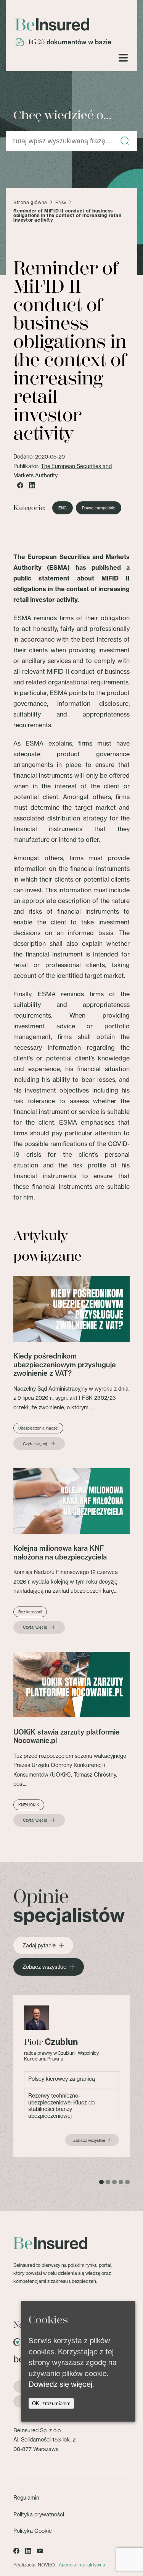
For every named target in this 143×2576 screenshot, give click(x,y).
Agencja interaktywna (82, 2565)
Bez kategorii (30, 1612)
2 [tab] (108, 2182)
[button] (125, 141)
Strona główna (30, 203)
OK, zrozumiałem (51, 2403)
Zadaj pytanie (39, 1945)
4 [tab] (121, 2182)
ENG (61, 203)
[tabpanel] (71, 2076)
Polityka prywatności (39, 2514)
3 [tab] (114, 2182)
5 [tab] (127, 2182)
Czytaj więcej (35, 1444)
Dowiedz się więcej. (61, 2384)
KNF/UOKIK (29, 1805)
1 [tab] (101, 2182)
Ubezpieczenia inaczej (38, 1428)
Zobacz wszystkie (44, 1967)
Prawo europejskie (99, 508)
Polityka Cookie (33, 2531)
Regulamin (26, 2497)
